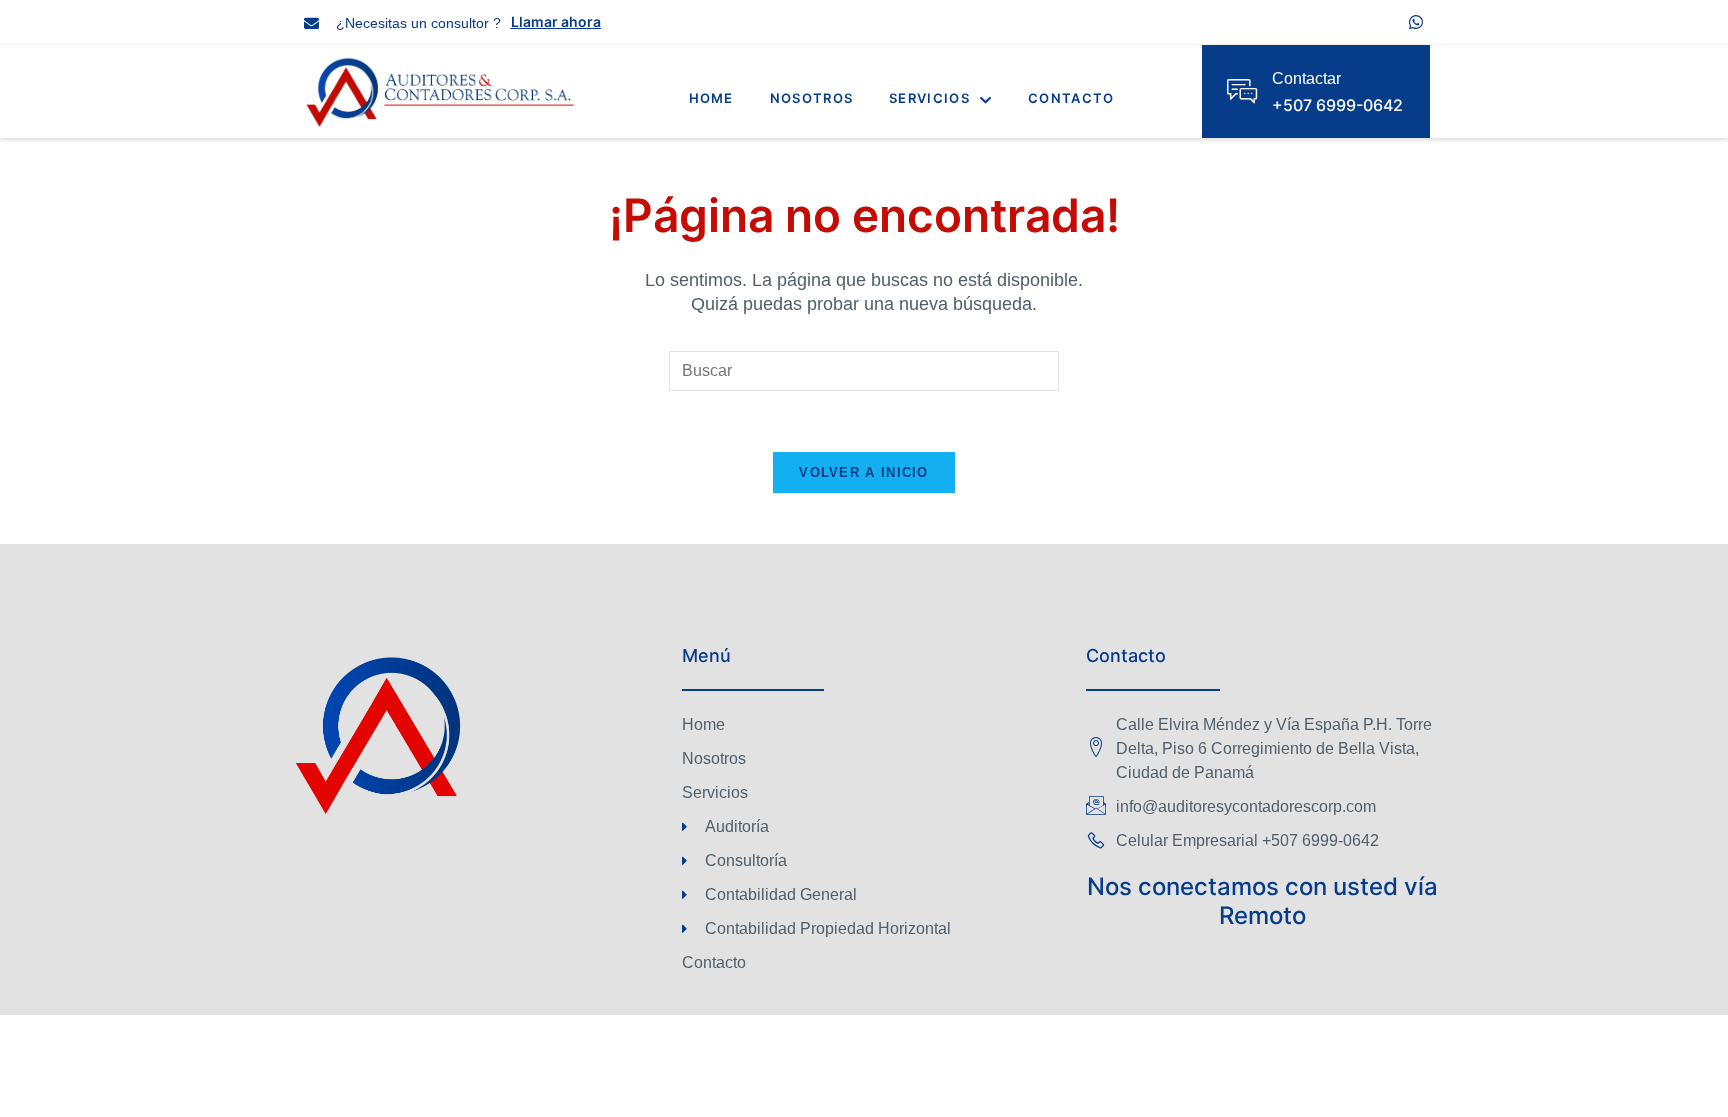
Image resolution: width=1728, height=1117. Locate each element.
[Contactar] (1242, 91)
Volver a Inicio (864, 472)
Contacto (1071, 98)
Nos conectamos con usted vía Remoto (1262, 901)
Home (711, 98)
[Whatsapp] (1416, 22)
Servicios (929, 98)
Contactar (1306, 78)
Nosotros (811, 98)
